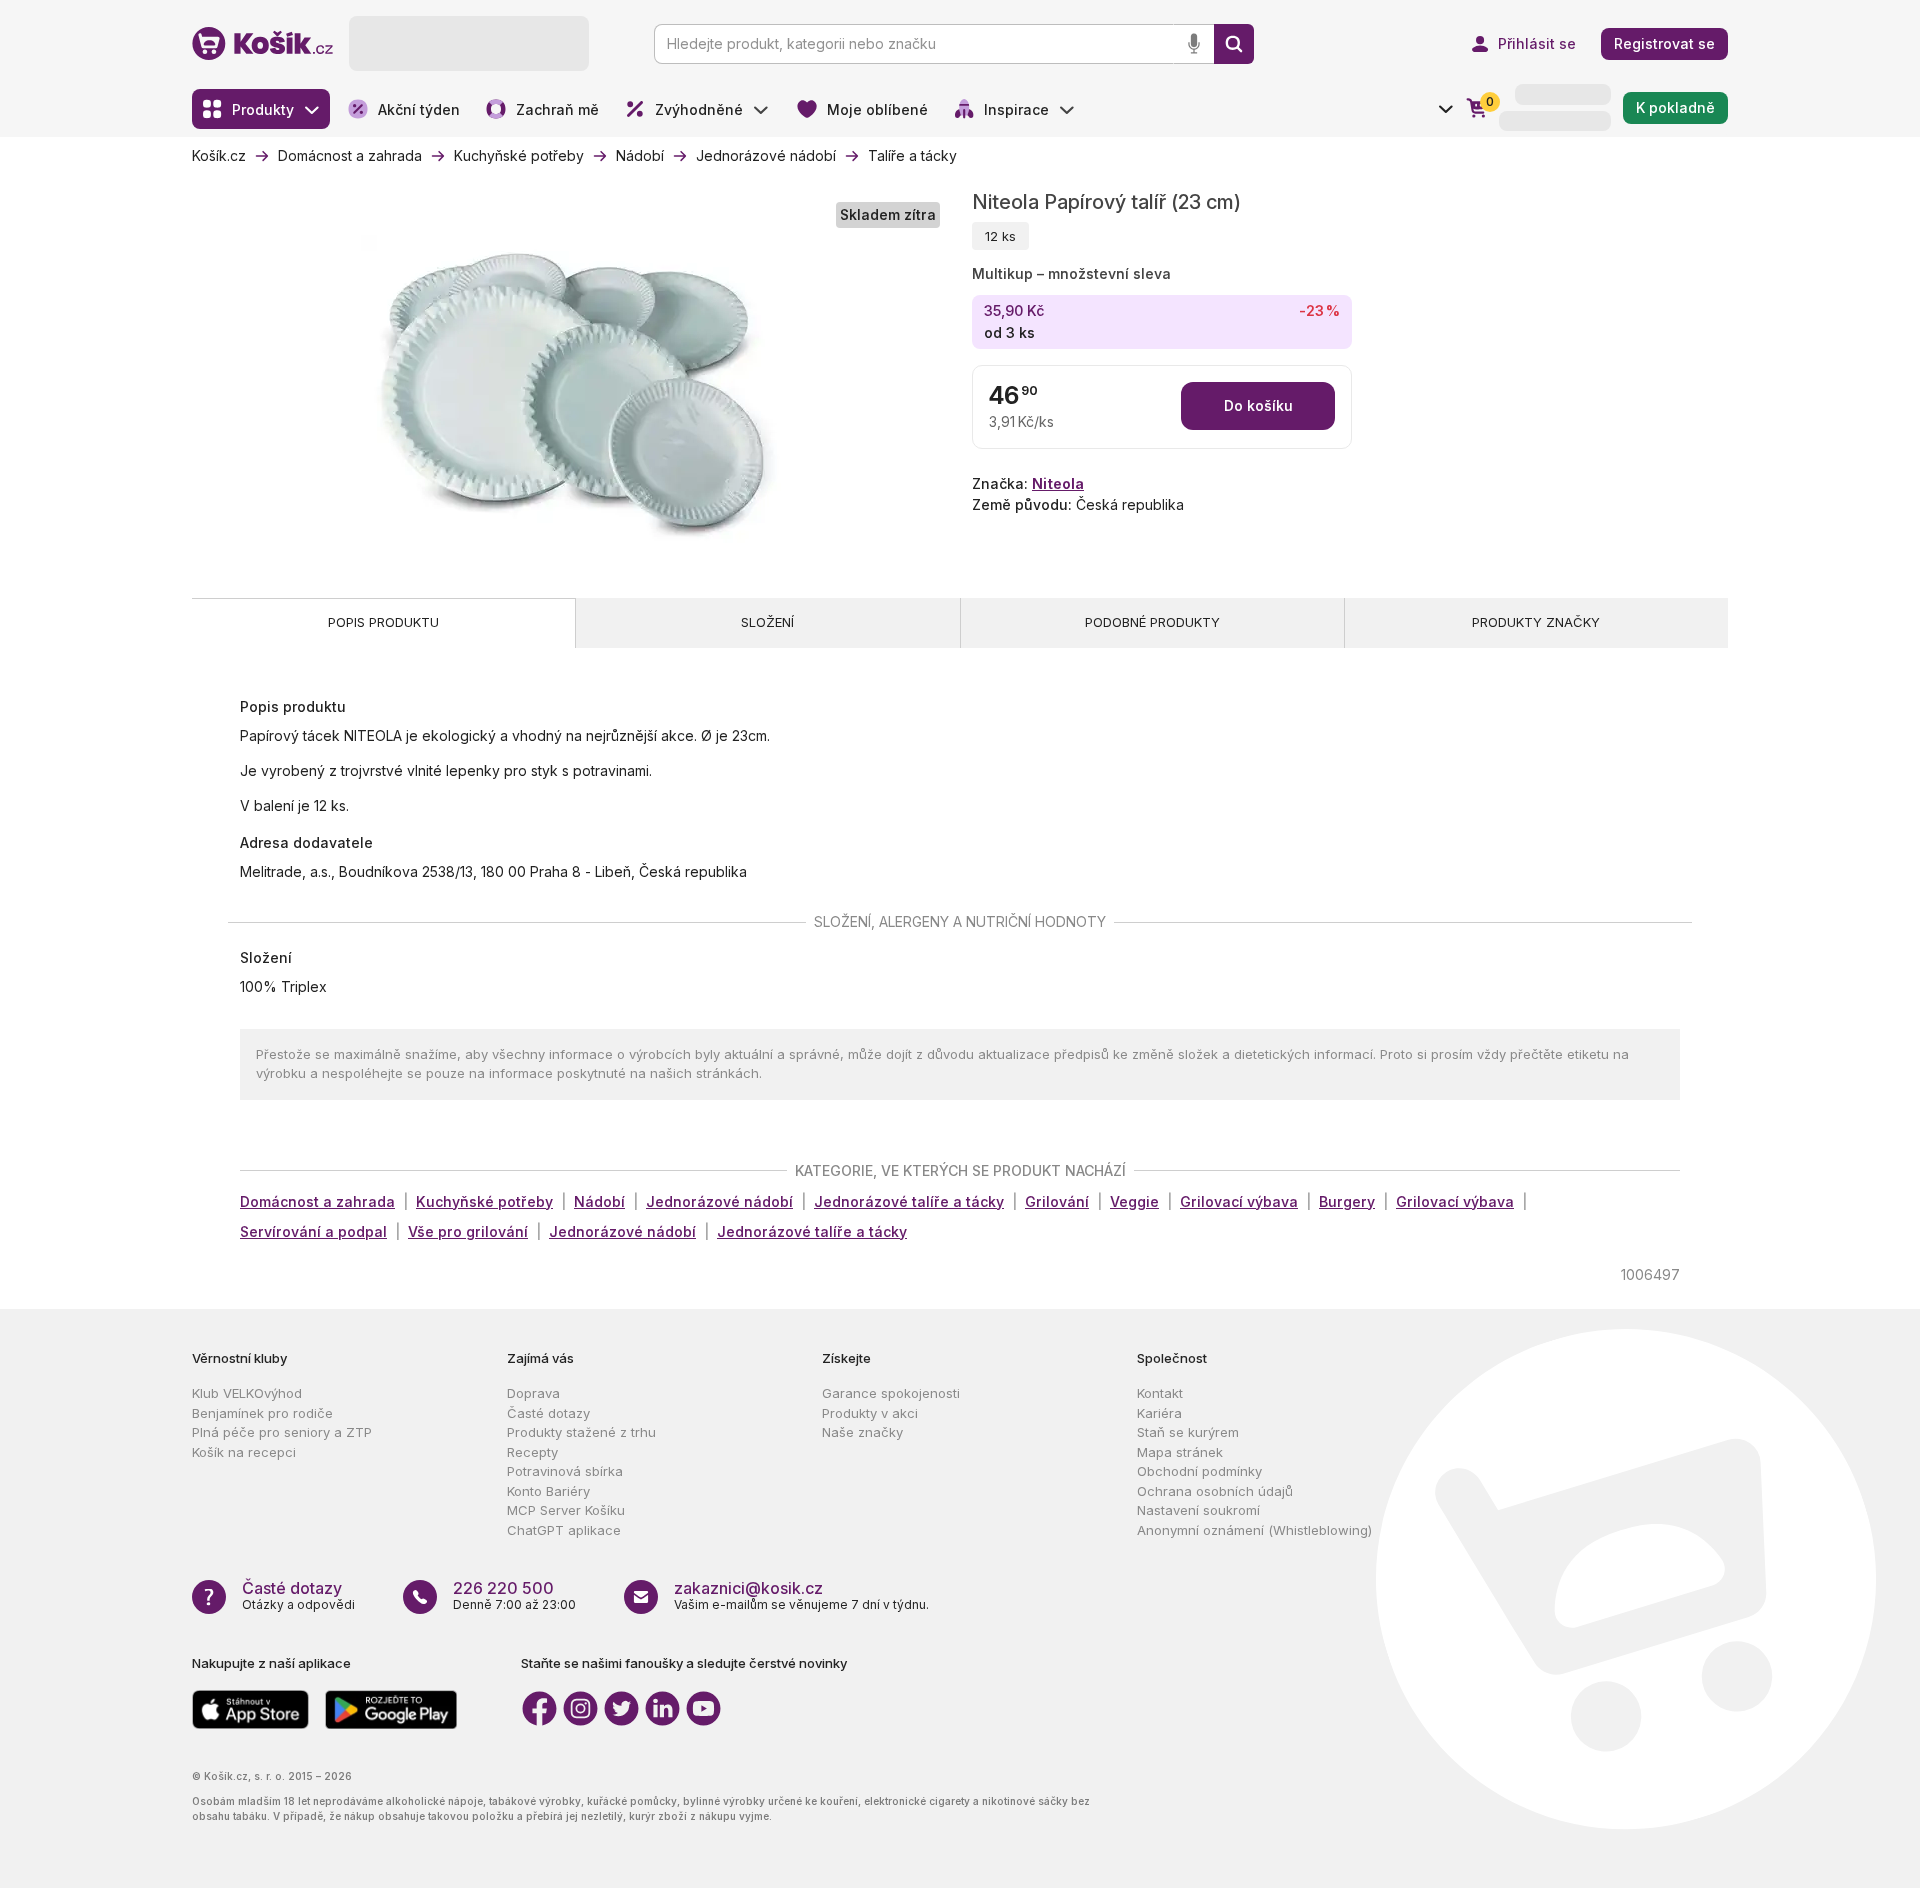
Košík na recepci (244, 1452)
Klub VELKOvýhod (247, 1393)
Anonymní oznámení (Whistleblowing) (1254, 1530)
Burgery (1347, 1201)
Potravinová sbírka (565, 1471)
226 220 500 (503, 1588)
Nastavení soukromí (1198, 1510)
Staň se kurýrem (1188, 1432)
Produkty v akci (870, 1413)
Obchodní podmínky (1199, 1471)
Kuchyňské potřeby (484, 1201)
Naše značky (862, 1432)
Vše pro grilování (468, 1231)
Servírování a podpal (313, 1231)
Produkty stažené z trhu (581, 1432)
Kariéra (1159, 1413)
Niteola (1058, 483)
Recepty (532, 1452)
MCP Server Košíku (566, 1510)
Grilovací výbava (1239, 1201)
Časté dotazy (548, 1413)
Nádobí (599, 1201)
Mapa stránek (1180, 1452)
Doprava (533, 1393)
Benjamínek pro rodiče (262, 1413)
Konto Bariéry (548, 1491)
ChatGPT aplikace (564, 1530)
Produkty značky (1536, 622)
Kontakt (1160, 1393)
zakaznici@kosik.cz (748, 1588)
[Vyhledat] (1234, 44)
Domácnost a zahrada (317, 1201)
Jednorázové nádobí (719, 1201)
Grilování (1057, 1201)
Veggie (1134, 1201)
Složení (767, 622)
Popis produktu (383, 622)
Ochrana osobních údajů (1215, 1491)
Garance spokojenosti (891, 1393)
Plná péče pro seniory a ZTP (282, 1432)
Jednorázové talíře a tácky (909, 1201)
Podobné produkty (1152, 622)
